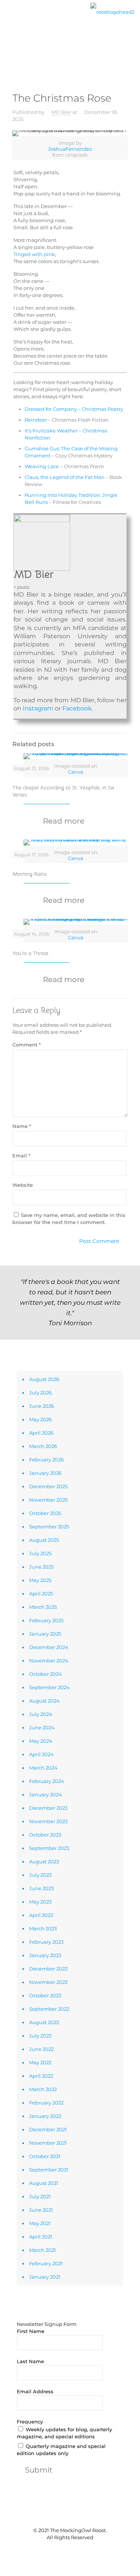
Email (21, 1156)
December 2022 (48, 1969)
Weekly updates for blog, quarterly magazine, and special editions (64, 2433)
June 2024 (42, 1728)
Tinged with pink (34, 254)
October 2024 (46, 1674)
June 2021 (41, 2210)
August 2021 (44, 2183)
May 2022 (40, 2062)
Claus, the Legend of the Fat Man (65, 477)
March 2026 (43, 1446)
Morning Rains (29, 874)
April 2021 (41, 2237)
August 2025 (44, 1540)
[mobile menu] (10, 17)
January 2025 (45, 1634)
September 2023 (49, 1848)
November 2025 (48, 1500)
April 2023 (41, 1915)
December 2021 (48, 2129)
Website (23, 1185)
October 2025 (45, 1513)
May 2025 (40, 1580)
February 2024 (47, 1781)
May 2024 (41, 1741)
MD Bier (61, 112)
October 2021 (45, 2156)
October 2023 (45, 1835)
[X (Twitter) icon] (66, 2550)
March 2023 (43, 1928)
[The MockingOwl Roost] (112, 11)
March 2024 (43, 1768)
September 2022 (49, 2009)
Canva (76, 772)
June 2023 (41, 1888)
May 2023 (40, 1902)
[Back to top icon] (70, 2515)
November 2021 (48, 2143)
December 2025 (48, 1486)
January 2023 (45, 1955)
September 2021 (49, 2170)
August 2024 (44, 1701)
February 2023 (46, 1942)
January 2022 (45, 2116)
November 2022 (48, 1982)
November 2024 (49, 1661)
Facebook (77, 708)
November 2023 (48, 1821)
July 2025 (40, 1553)
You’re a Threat (30, 953)
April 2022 (41, 2076)
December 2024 (49, 1647)
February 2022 (46, 2103)
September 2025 (49, 1527)
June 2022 (41, 2049)
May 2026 (41, 1419)
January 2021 (45, 2277)
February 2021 (46, 2263)
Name (22, 1126)
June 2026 (42, 1406)
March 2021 (43, 2250)
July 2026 (41, 1393)
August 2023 (44, 1861)
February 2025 (46, 1620)
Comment (27, 1045)
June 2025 (41, 1567)
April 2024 (41, 1754)
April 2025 (41, 1594)
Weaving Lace (42, 466)
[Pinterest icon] (74, 2550)
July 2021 (40, 2196)
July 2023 (40, 1875)
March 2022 (43, 2089)
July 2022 (40, 2036)
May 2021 (40, 2223)
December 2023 (48, 1808)
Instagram (38, 708)
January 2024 (46, 1794)
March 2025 (43, 1607)
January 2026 (45, 1473)
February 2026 (46, 1460)
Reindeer (36, 420)
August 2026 (44, 1379)
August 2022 (44, 2022)
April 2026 (41, 1433)
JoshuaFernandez (70, 149)
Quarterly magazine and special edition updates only (61, 2450)
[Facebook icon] (58, 2550)
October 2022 (45, 1995)
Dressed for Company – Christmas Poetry (74, 409)
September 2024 (49, 1687)
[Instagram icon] (82, 2550)
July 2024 (41, 1714)
